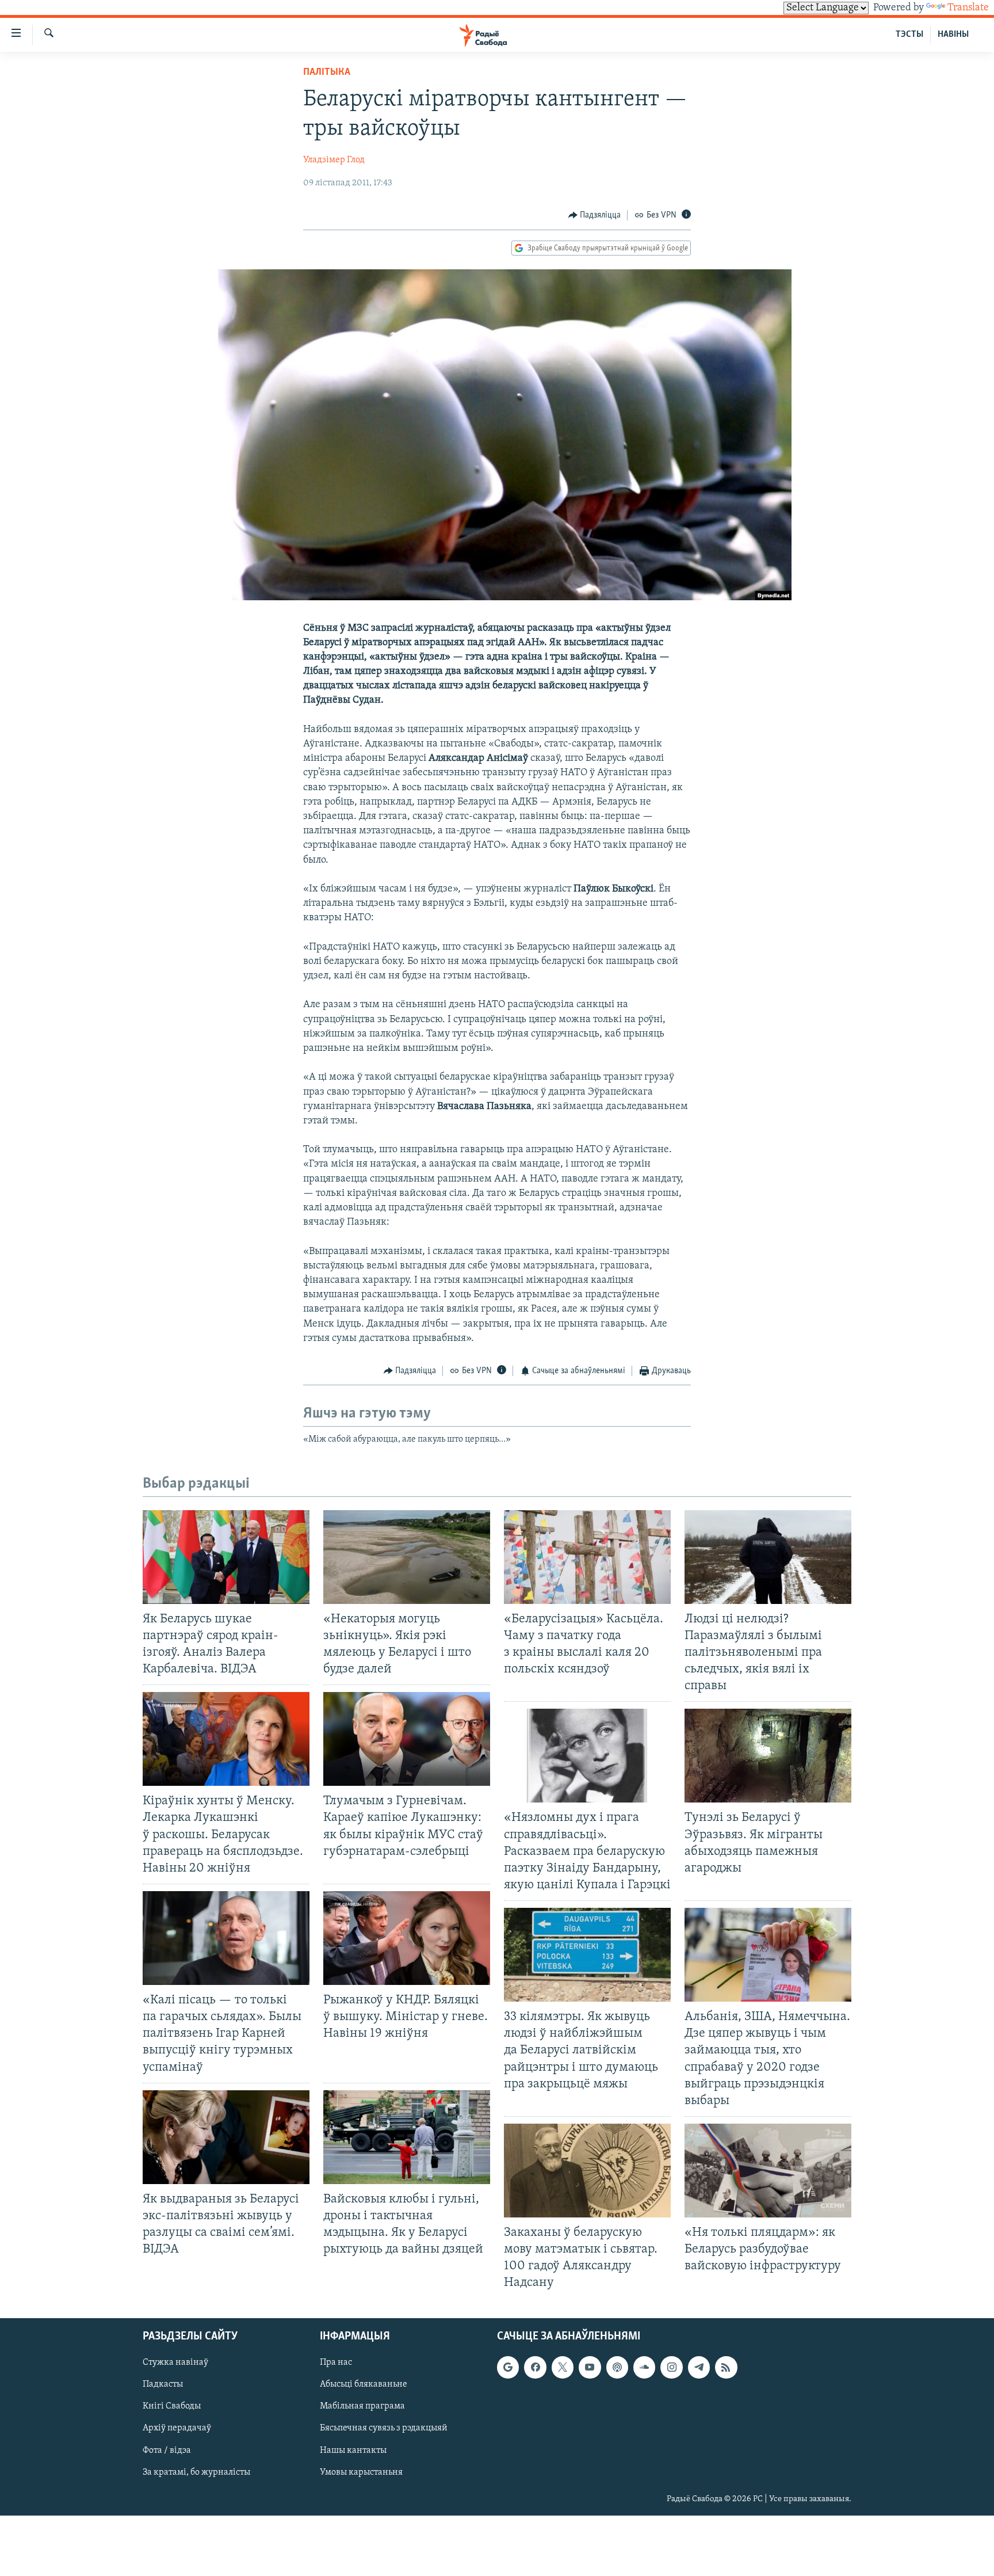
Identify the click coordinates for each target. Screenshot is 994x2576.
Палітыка (327, 73)
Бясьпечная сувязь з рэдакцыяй (384, 2428)
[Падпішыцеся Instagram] (671, 2367)
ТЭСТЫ (909, 35)
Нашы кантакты (353, 2450)
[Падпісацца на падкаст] (617, 2367)
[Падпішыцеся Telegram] (699, 2367)
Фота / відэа (167, 2450)
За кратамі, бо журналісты (196, 2472)
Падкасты (163, 2384)
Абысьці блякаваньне (364, 2384)
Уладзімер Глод (334, 160)
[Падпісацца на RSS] (726, 2367)
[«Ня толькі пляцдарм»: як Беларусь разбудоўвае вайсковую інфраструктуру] (768, 2171)
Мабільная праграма (362, 2406)
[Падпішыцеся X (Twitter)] (563, 2367)
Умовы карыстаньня (361, 2472)
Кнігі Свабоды (172, 2406)
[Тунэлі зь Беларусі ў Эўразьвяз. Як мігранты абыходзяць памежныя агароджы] (768, 1756)
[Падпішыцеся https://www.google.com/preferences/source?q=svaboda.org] (508, 2367)
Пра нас (336, 2362)
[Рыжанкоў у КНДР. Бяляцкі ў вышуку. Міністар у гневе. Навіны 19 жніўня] (407, 1938)
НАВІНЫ (953, 35)
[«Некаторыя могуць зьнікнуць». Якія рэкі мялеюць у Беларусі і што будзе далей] (407, 1557)
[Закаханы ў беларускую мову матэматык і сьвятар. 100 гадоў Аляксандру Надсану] (587, 2171)
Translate (968, 8)
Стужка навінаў (175, 2362)
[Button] (595, 215)
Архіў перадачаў (177, 2428)
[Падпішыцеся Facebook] (535, 2367)
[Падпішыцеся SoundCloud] (644, 2367)
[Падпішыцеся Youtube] (590, 2367)
